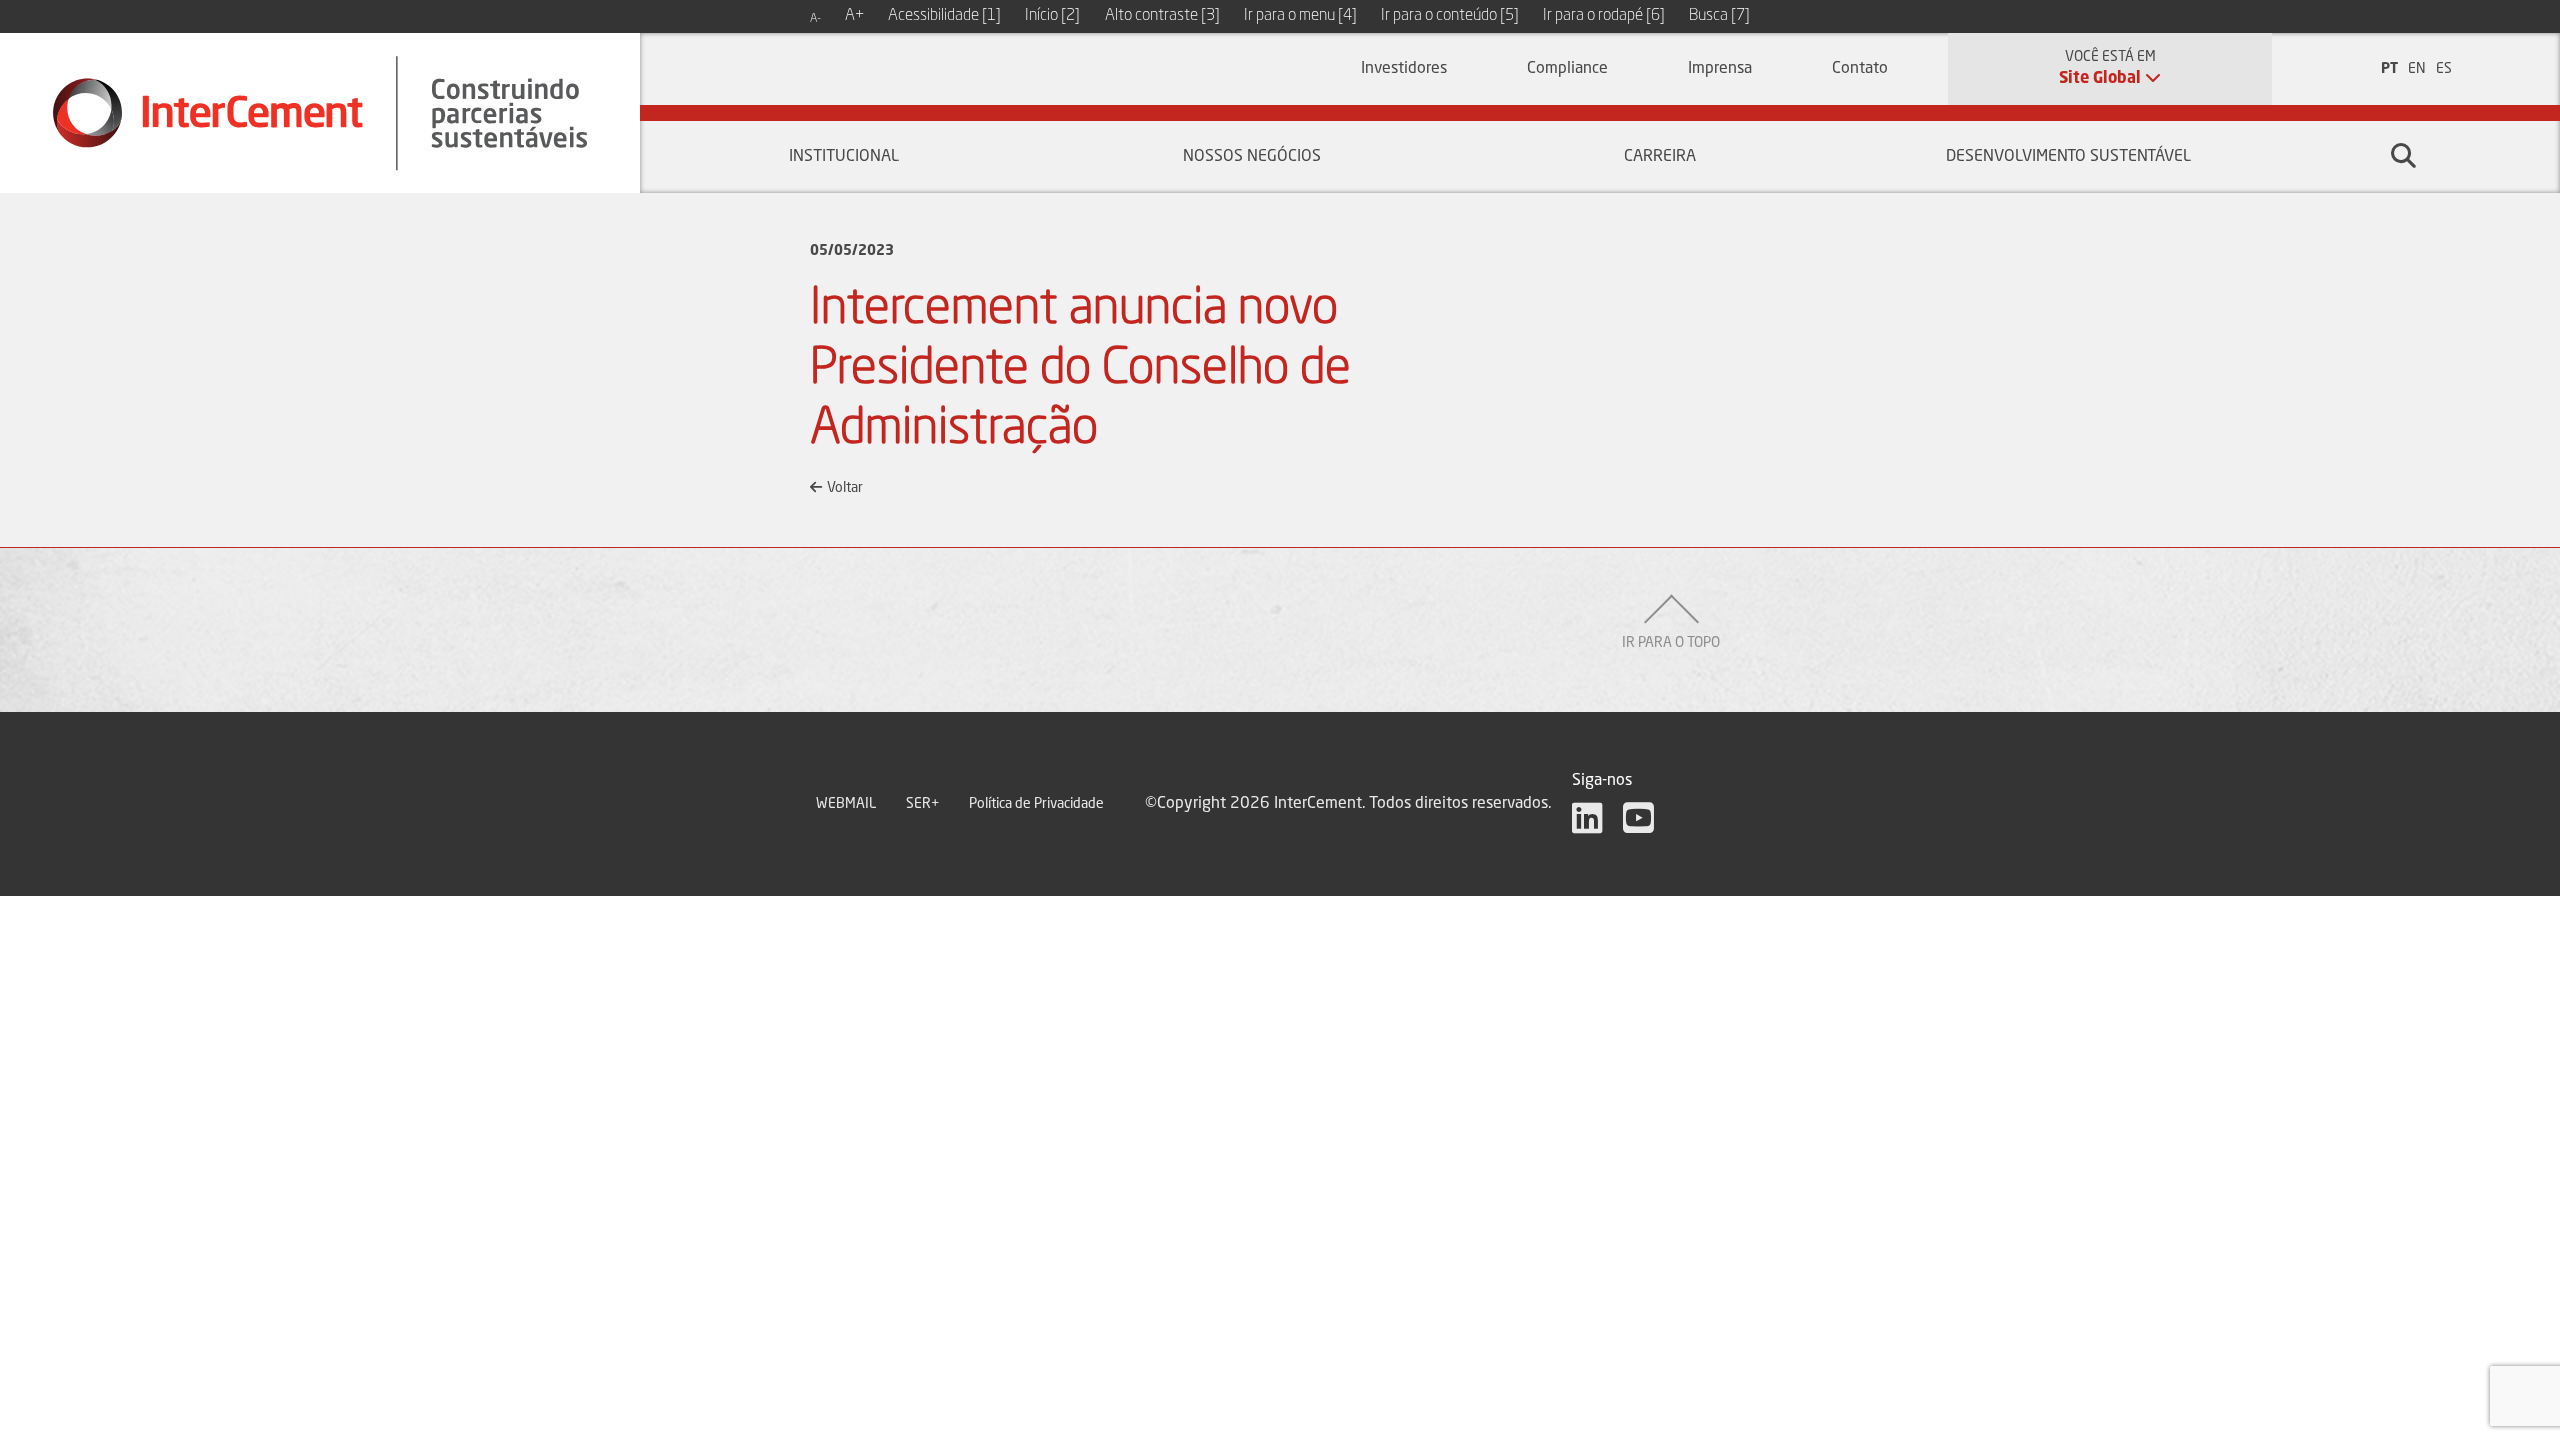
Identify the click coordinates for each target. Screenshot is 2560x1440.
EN (2417, 69)
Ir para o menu (1300, 16)
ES (2444, 69)
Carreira (1660, 157)
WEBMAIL (846, 804)
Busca (1719, 16)
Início (1052, 16)
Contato (1860, 69)
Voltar (845, 488)
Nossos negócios (1252, 157)
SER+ (922, 804)
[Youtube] (1638, 818)
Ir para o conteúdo (1450, 16)
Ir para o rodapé (1604, 16)
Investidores (1404, 69)
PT (2389, 69)
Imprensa (1720, 69)
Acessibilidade (944, 16)
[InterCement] (320, 113)
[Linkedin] (1587, 818)
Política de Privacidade (1036, 804)
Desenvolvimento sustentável (2068, 157)
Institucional (844, 157)
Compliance (1567, 69)
